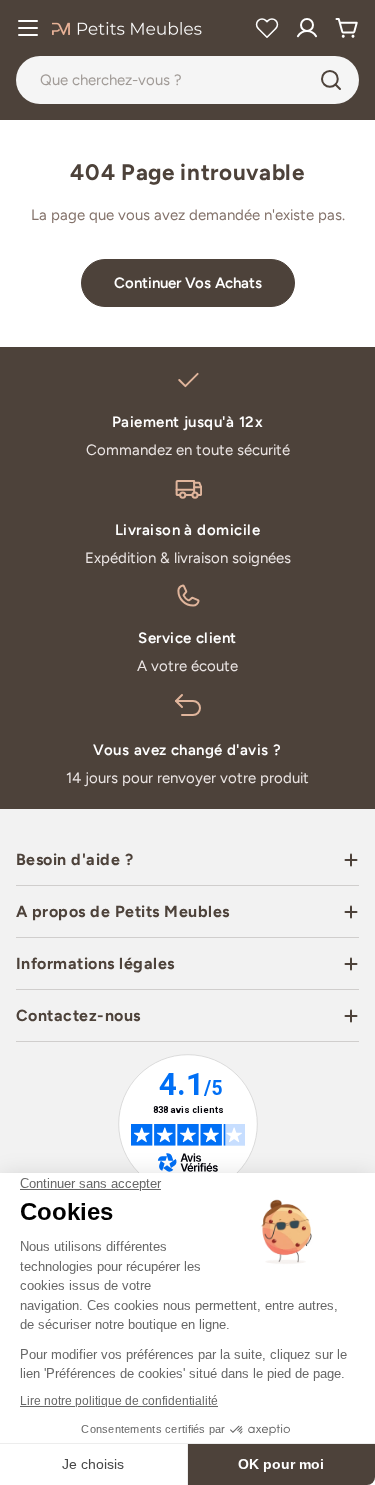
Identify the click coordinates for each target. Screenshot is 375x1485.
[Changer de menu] (28, 28)
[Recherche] (331, 80)
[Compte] (307, 28)
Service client (187, 638)
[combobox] (187, 80)
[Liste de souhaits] (267, 28)
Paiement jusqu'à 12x (187, 422)
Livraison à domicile (187, 530)
